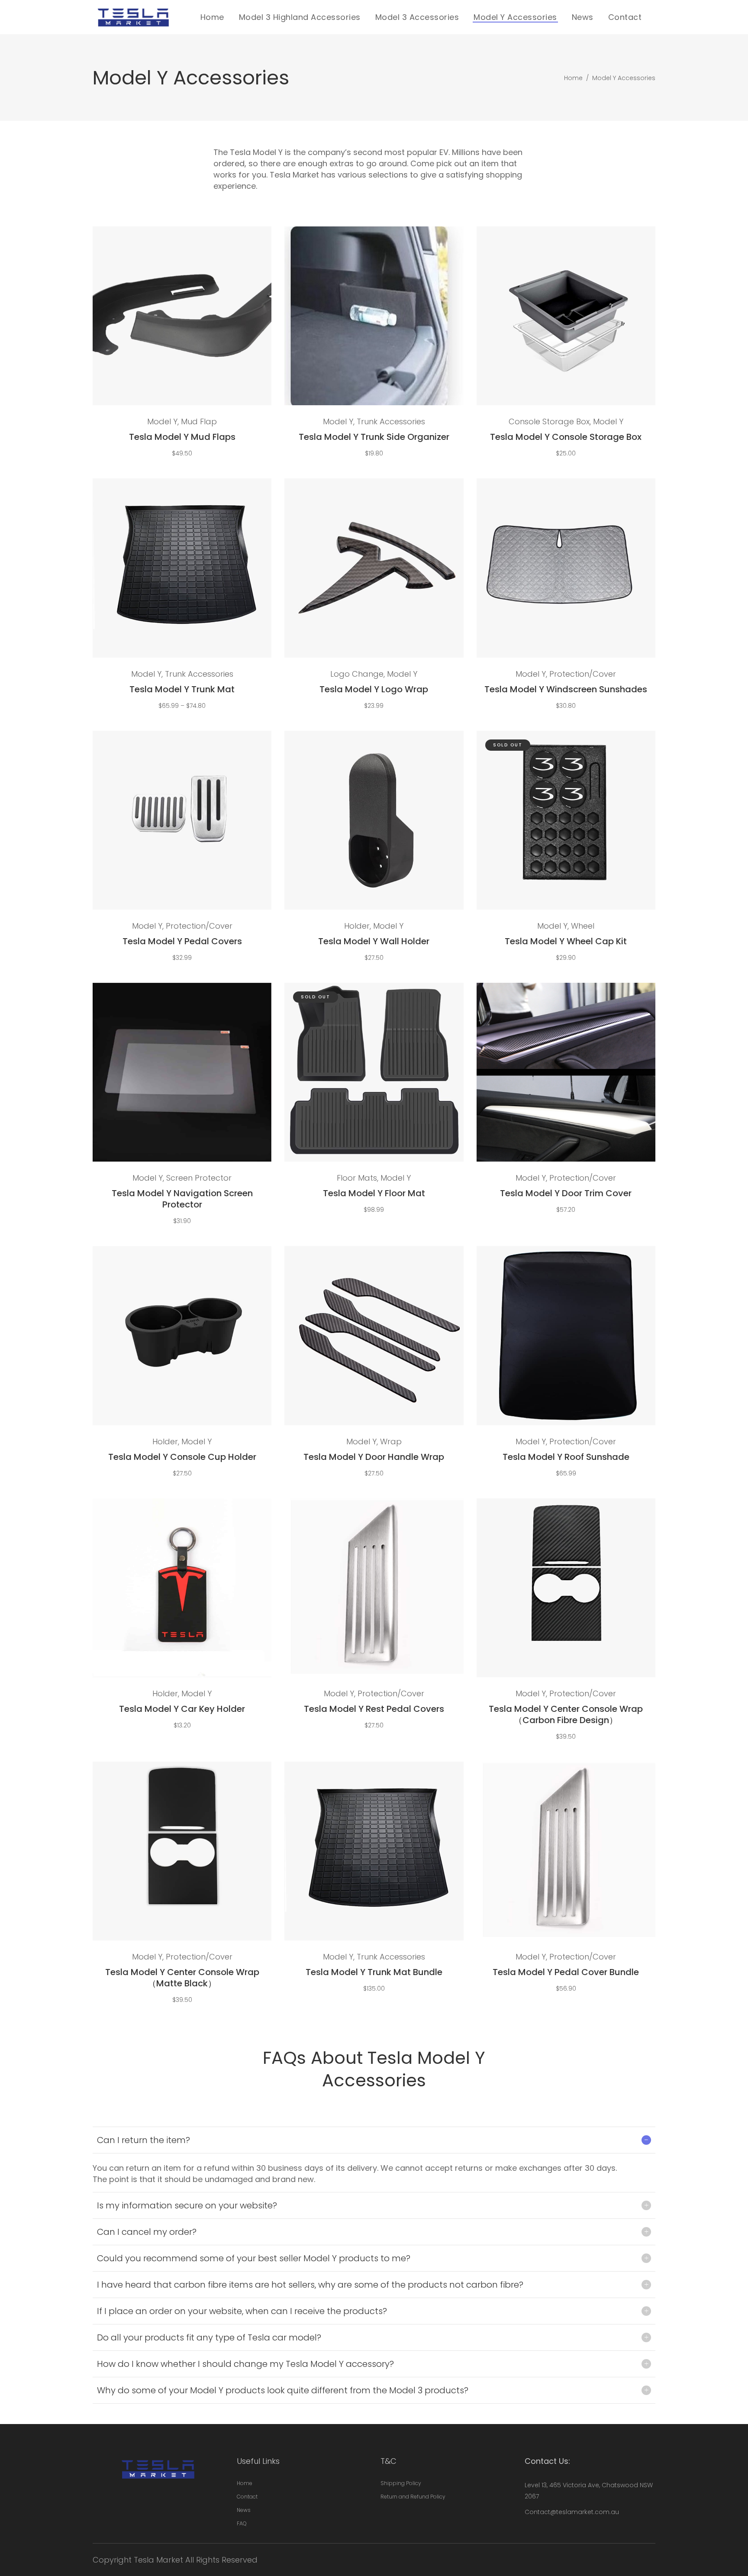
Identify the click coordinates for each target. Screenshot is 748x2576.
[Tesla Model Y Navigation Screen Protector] (182, 1072)
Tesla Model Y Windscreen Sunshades (566, 689)
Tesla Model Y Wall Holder (374, 941)
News (244, 2510)
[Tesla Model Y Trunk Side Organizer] (374, 316)
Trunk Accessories (391, 421)
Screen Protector (199, 1178)
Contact (247, 2497)
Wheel (583, 926)
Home (573, 78)
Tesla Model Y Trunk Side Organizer (374, 437)
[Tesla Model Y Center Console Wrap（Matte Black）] (182, 1851)
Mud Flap (199, 421)
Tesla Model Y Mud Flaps (182, 437)
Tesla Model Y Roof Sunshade (566, 1457)
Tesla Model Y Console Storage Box (566, 437)
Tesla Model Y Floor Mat (374, 1193)
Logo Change (357, 674)
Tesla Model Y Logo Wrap (374, 689)
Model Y (162, 421)
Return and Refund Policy (413, 2497)
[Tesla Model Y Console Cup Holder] (182, 1335)
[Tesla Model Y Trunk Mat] (182, 568)
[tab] (374, 2140)
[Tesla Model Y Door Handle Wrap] (374, 1335)
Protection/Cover (583, 674)
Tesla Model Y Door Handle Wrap (374, 1457)
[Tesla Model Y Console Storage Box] (566, 316)
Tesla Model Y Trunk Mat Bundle (374, 1972)
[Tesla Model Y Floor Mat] (374, 1072)
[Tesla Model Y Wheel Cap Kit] (566, 820)
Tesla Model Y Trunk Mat (182, 689)
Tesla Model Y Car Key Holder (182, 1709)
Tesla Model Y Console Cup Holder (182, 1457)
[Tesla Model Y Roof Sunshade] (566, 1335)
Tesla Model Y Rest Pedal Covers (374, 1709)
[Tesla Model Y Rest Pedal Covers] (374, 1588)
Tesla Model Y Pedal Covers (182, 941)
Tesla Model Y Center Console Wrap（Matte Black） (182, 1978)
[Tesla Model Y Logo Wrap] (374, 568)
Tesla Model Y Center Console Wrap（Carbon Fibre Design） (566, 1714)
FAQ (242, 2523)
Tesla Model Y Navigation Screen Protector (182, 1199)
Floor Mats (357, 1178)
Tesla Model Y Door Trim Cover (566, 1193)
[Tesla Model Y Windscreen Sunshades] (566, 568)
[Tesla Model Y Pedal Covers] (182, 820)
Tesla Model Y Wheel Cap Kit (566, 941)
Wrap (391, 1441)
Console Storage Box (549, 421)
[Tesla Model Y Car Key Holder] (182, 1588)
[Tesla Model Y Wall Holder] (374, 820)
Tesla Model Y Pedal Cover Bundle (566, 1972)
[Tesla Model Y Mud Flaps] (182, 316)
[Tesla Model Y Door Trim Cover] (566, 1072)
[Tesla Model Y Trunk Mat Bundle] (374, 1851)
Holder (357, 926)
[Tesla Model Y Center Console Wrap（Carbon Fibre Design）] (566, 1588)
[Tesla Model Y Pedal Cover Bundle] (566, 1851)
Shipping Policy (401, 2483)
